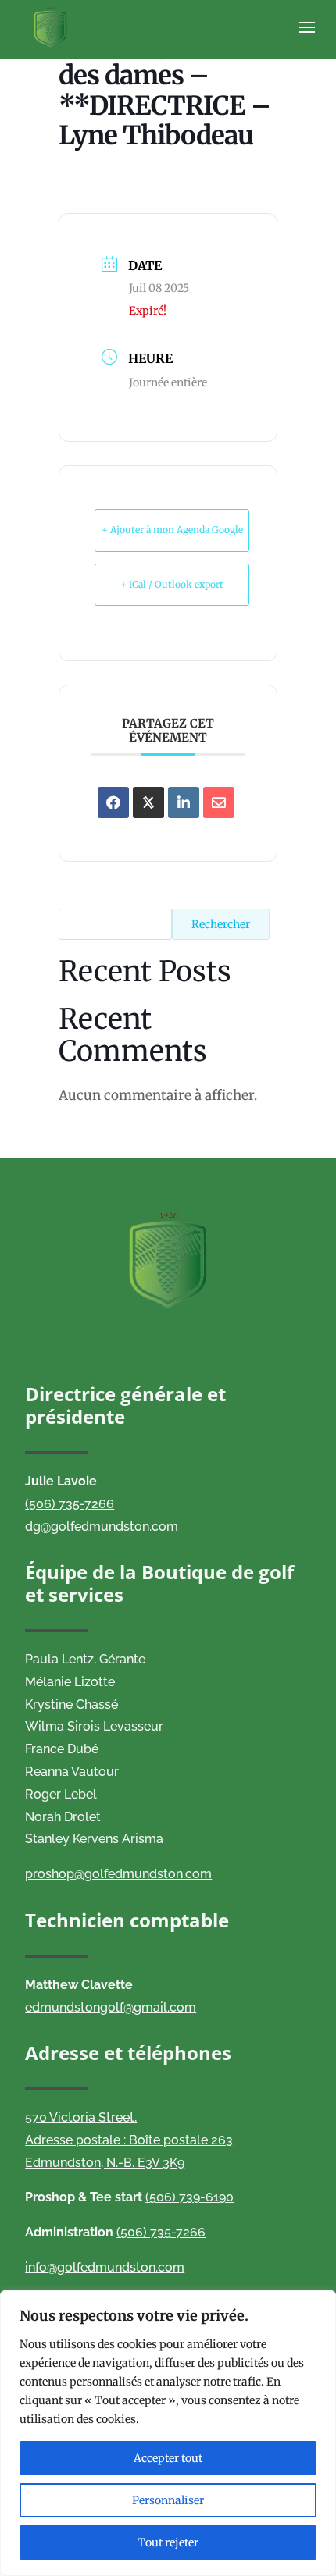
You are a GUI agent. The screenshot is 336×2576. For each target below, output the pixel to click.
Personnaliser (168, 2500)
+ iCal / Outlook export (172, 584)
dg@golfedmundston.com (102, 1526)
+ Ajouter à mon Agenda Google (172, 530)
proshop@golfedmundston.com (118, 1874)
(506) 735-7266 (70, 1504)
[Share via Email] (219, 802)
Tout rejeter (168, 2542)
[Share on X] (148, 802)
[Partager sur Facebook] (113, 802)
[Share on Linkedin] (184, 802)
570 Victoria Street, (81, 2117)
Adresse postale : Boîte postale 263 (129, 2140)
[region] (168, 2433)
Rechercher (221, 924)
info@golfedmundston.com (105, 2267)
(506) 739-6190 (189, 2197)
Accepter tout (168, 2458)
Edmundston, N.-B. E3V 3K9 (105, 2163)
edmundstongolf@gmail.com (111, 2007)
